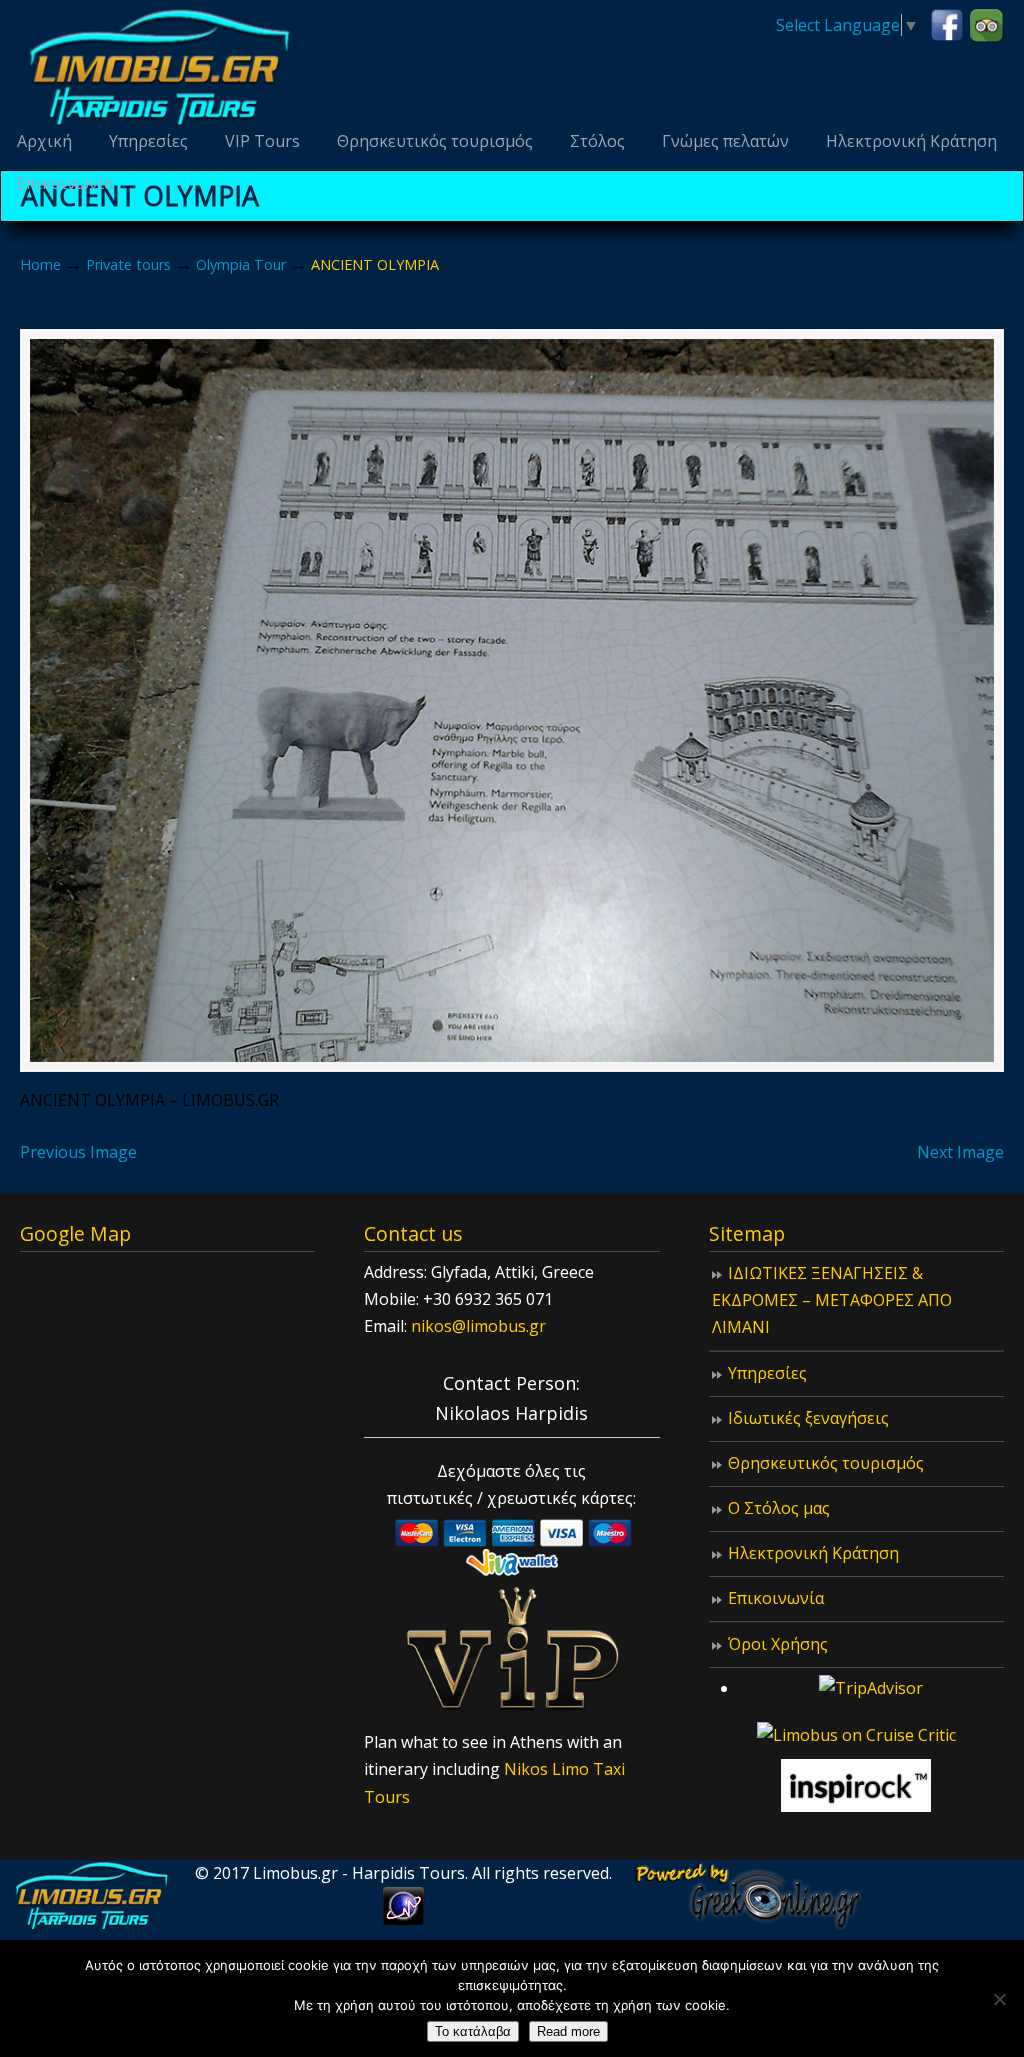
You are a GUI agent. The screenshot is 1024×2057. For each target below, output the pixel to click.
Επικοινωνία (776, 1598)
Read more (568, 2031)
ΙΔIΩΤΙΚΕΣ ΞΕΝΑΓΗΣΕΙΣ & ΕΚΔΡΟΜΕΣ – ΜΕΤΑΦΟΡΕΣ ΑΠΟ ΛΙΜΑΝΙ (832, 1300)
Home (40, 264)
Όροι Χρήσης (778, 1644)
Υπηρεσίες (767, 1373)
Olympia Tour (241, 264)
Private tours (128, 264)
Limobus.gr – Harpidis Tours (160, 66)
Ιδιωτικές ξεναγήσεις (808, 1418)
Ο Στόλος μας (779, 1508)
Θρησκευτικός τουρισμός (826, 1463)
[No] (999, 1999)
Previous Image (78, 1152)
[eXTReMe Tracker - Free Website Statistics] (403, 1919)
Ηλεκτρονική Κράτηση (813, 1553)
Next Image (960, 1152)
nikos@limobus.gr (478, 1326)
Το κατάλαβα (473, 2031)
